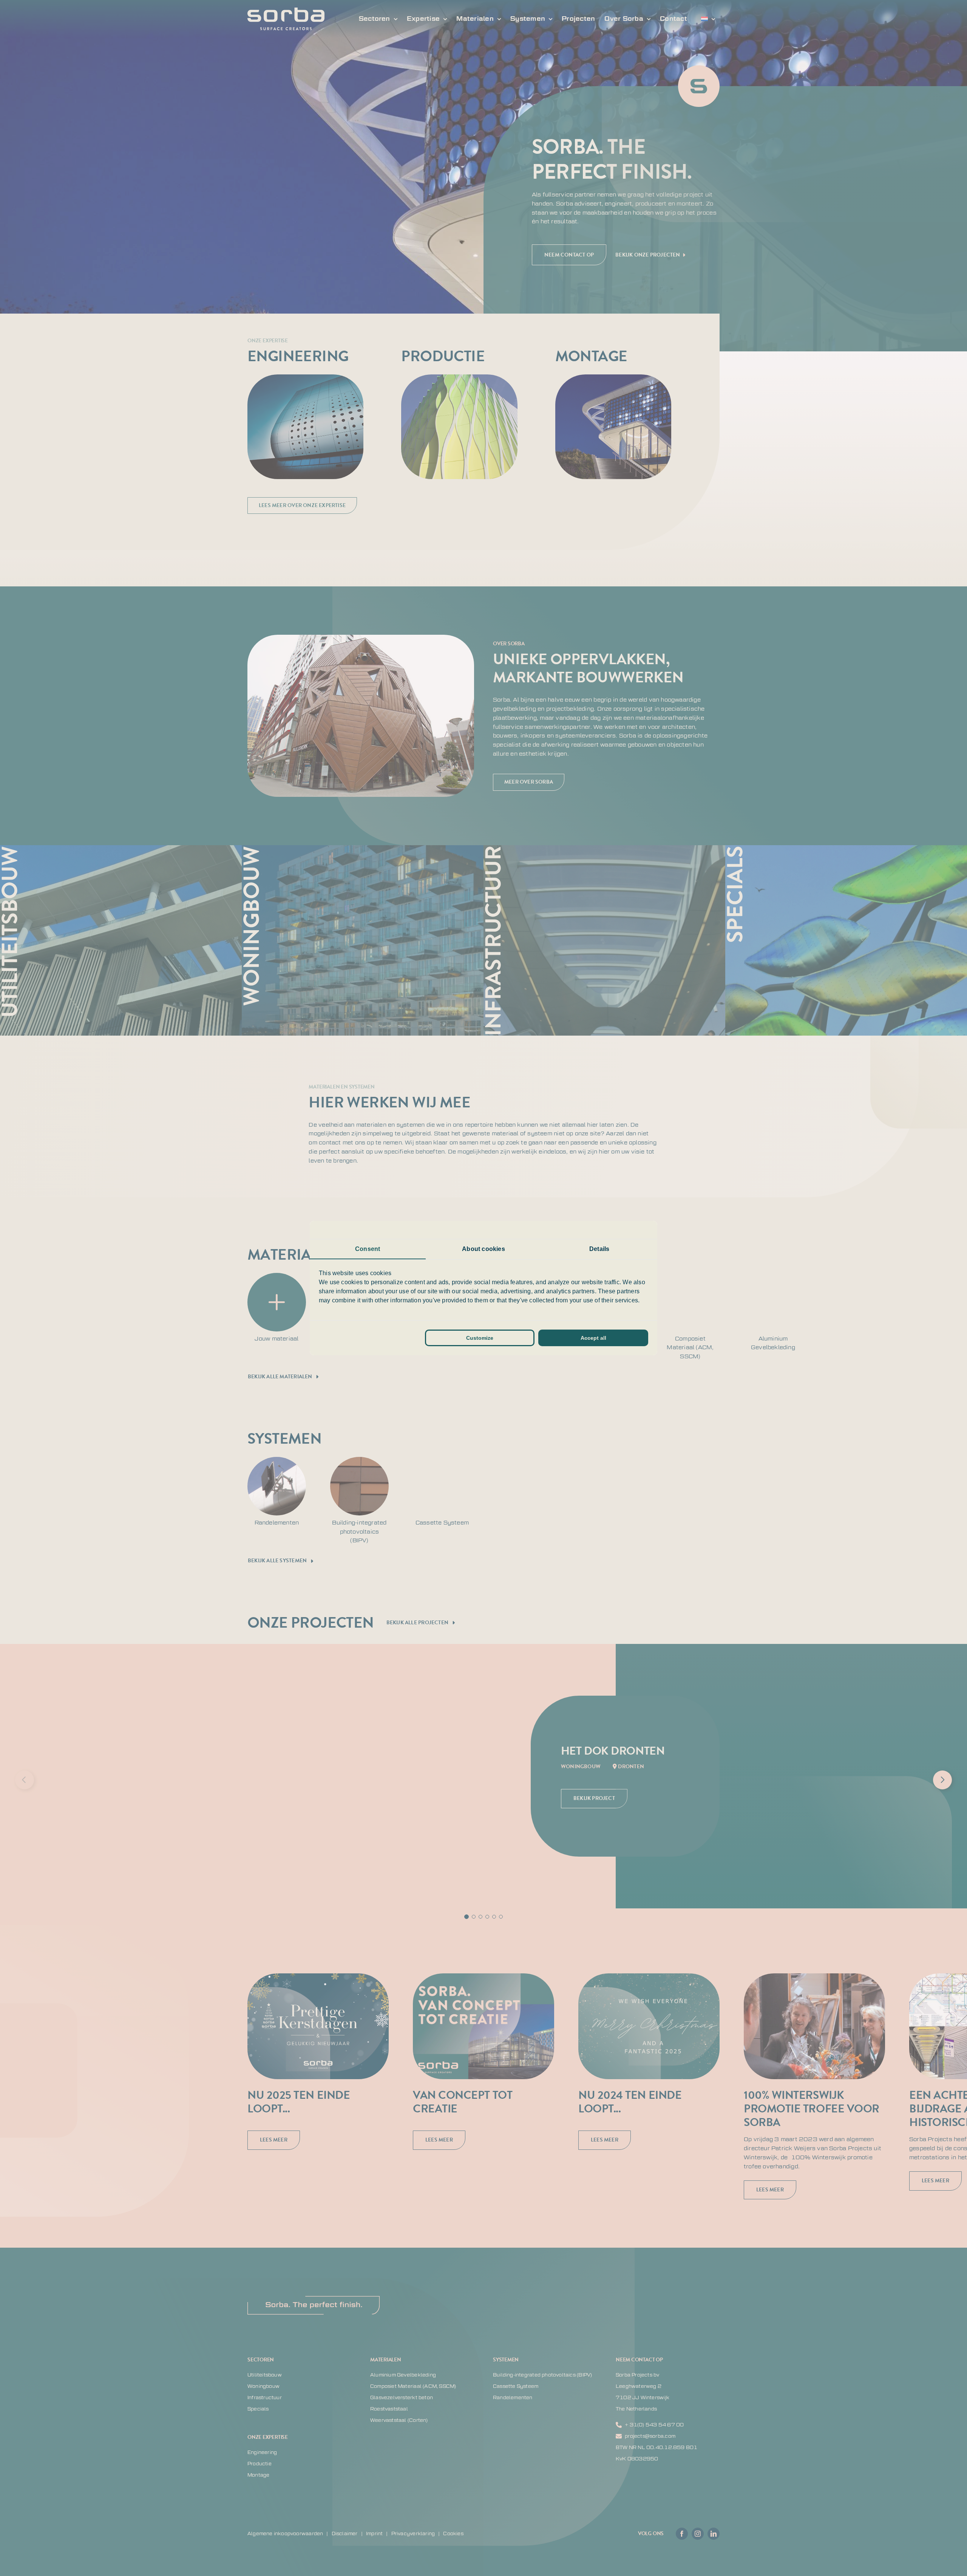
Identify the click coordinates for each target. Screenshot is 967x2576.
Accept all (593, 1338)
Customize (480, 1338)
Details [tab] (599, 1249)
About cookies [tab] (483, 1249)
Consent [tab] (368, 1249)
